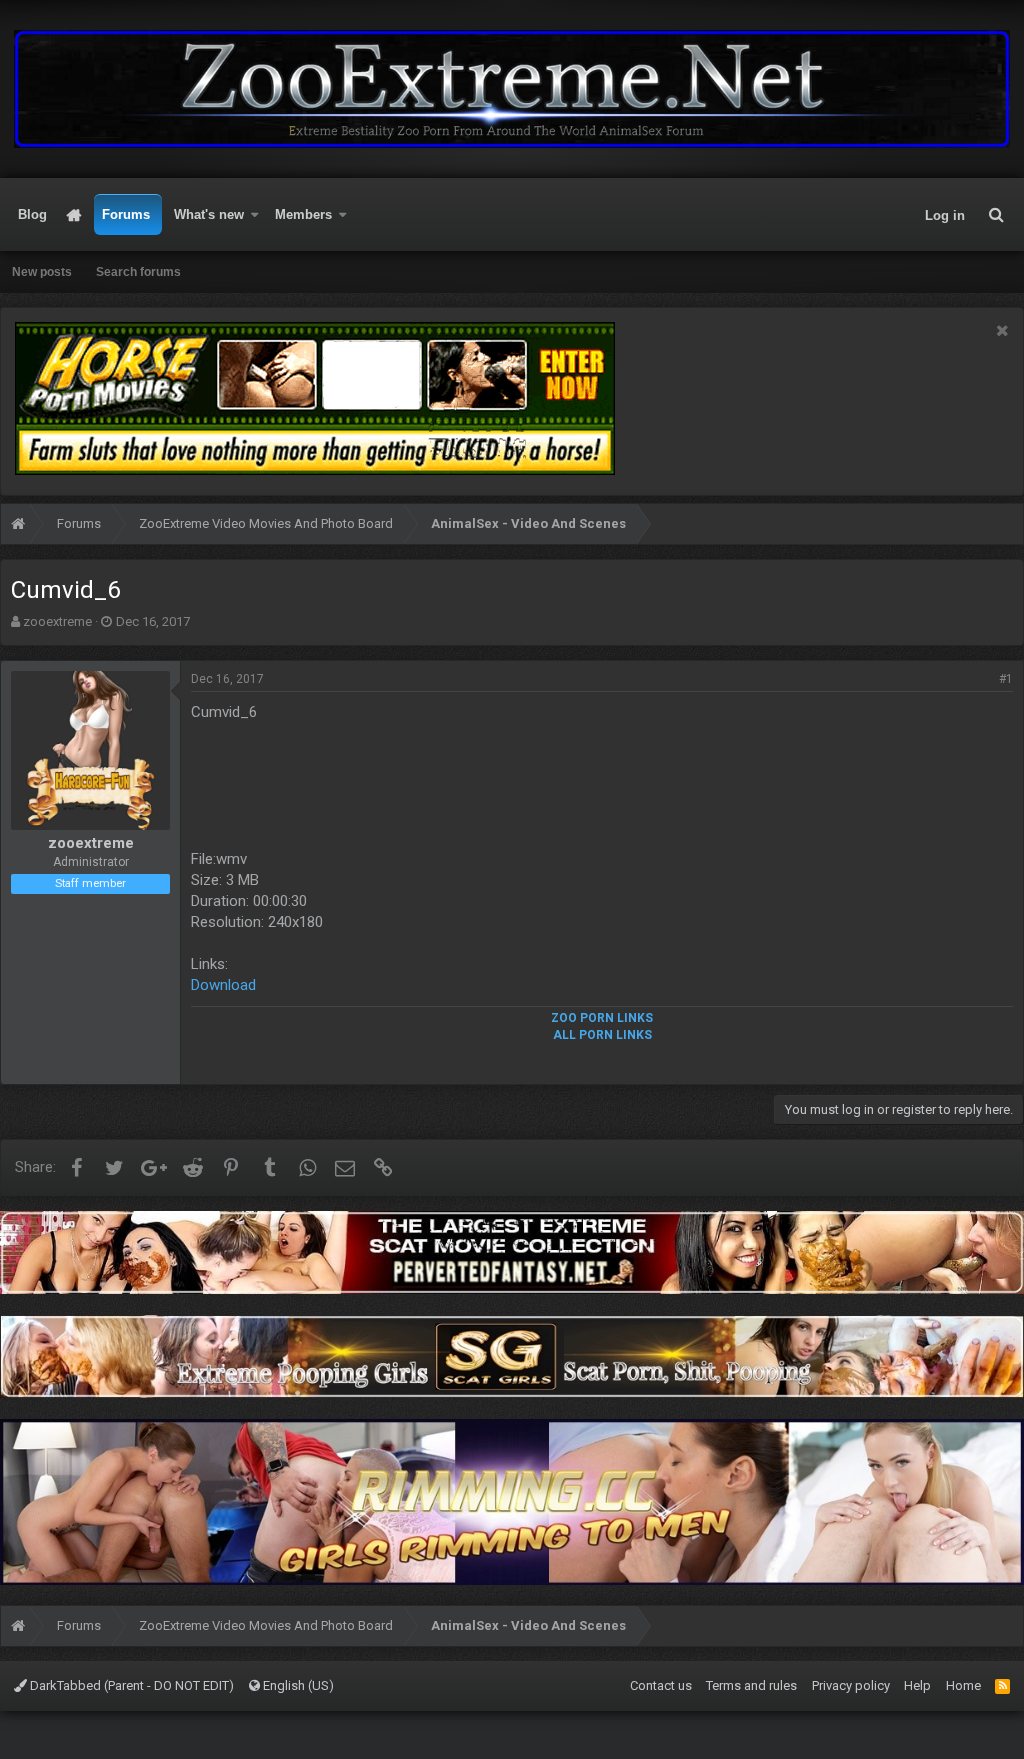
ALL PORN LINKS (602, 1035)
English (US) (297, 1685)
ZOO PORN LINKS (602, 1018)
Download (223, 985)
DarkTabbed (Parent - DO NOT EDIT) (130, 1685)
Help (917, 1685)
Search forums (138, 272)
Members (303, 214)
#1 (1006, 679)
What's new (209, 214)
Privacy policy (851, 1685)
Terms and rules (751, 1685)
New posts (42, 272)
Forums (126, 214)
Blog (32, 214)
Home (74, 215)
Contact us (661, 1685)
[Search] (996, 215)
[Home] (18, 526)
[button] (255, 215)
